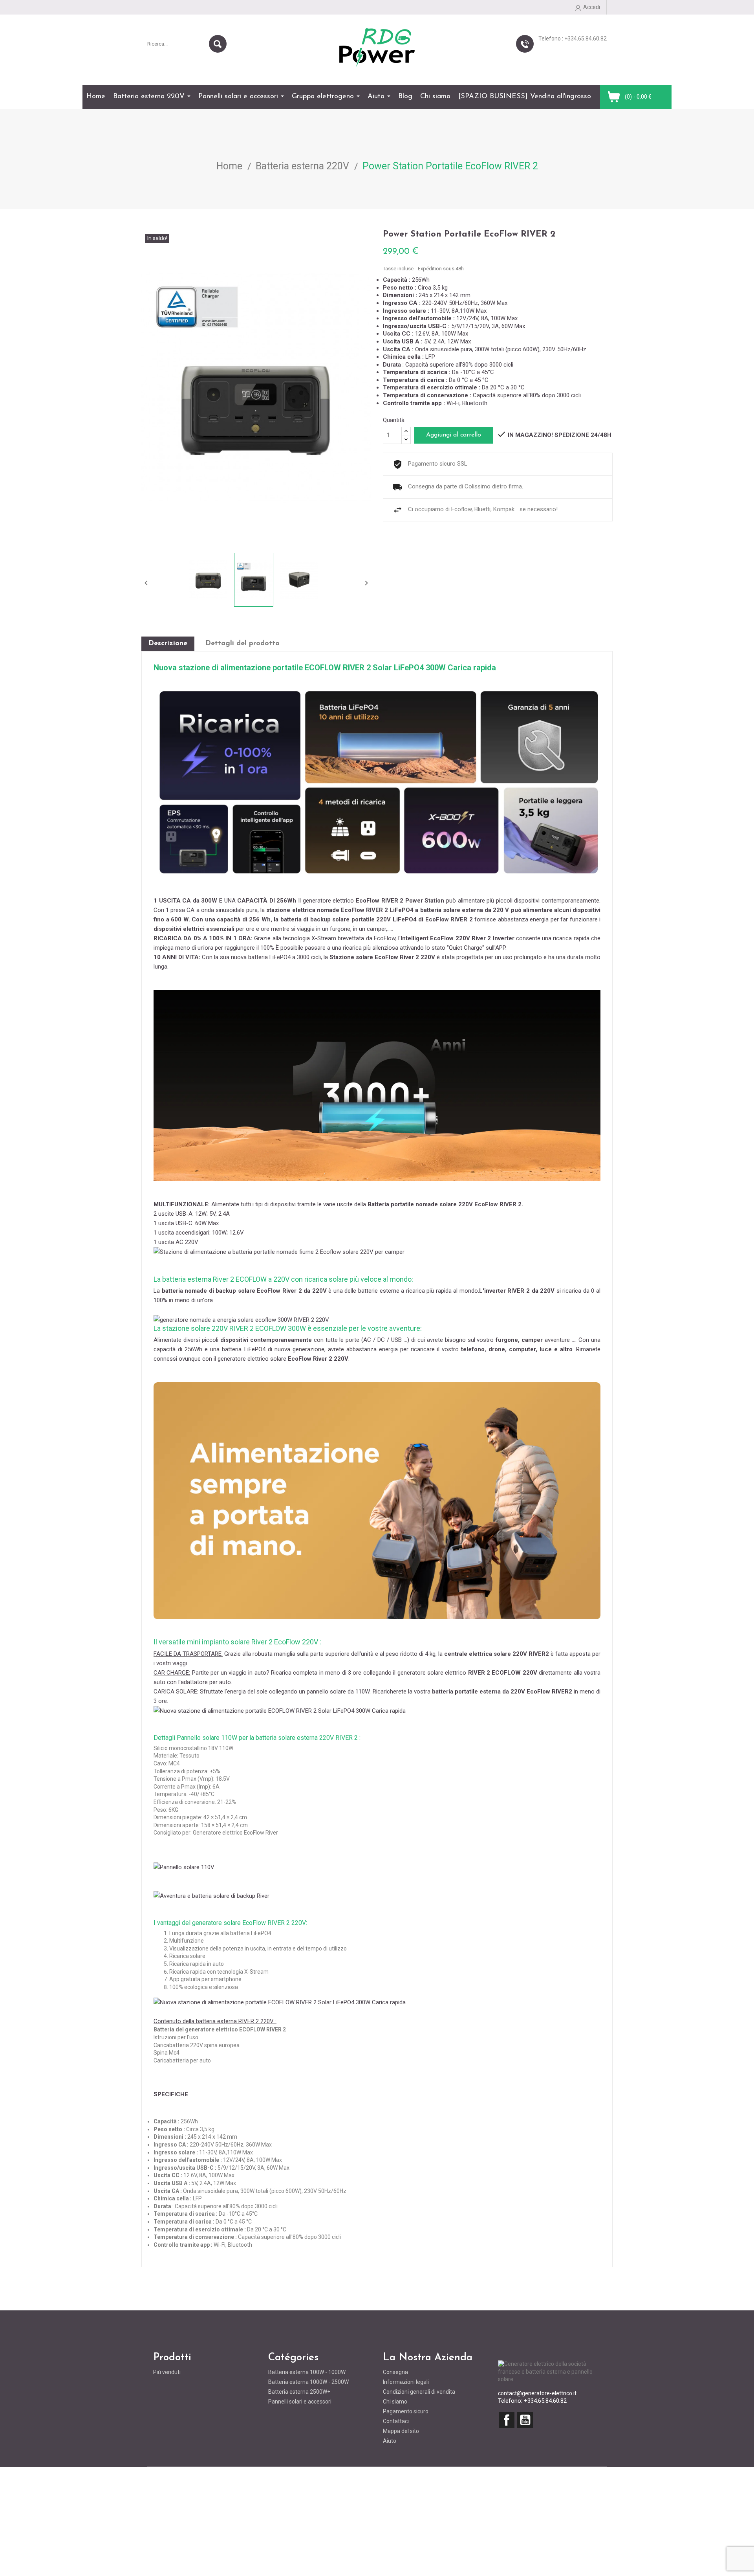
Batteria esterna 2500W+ (299, 2392)
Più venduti (167, 2372)
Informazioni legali (406, 2382)
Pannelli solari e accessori (300, 2402)
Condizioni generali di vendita (419, 2392)
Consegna (395, 2372)
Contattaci (396, 2421)
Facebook (507, 2420)
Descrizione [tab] (168, 644)
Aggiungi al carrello (454, 435)
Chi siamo (395, 2402)
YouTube (525, 2420)
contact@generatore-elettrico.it (537, 2393)
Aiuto (390, 2441)
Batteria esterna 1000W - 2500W (308, 2382)
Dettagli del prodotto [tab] (242, 644)
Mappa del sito (401, 2431)
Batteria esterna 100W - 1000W (307, 2372)
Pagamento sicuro (406, 2411)
